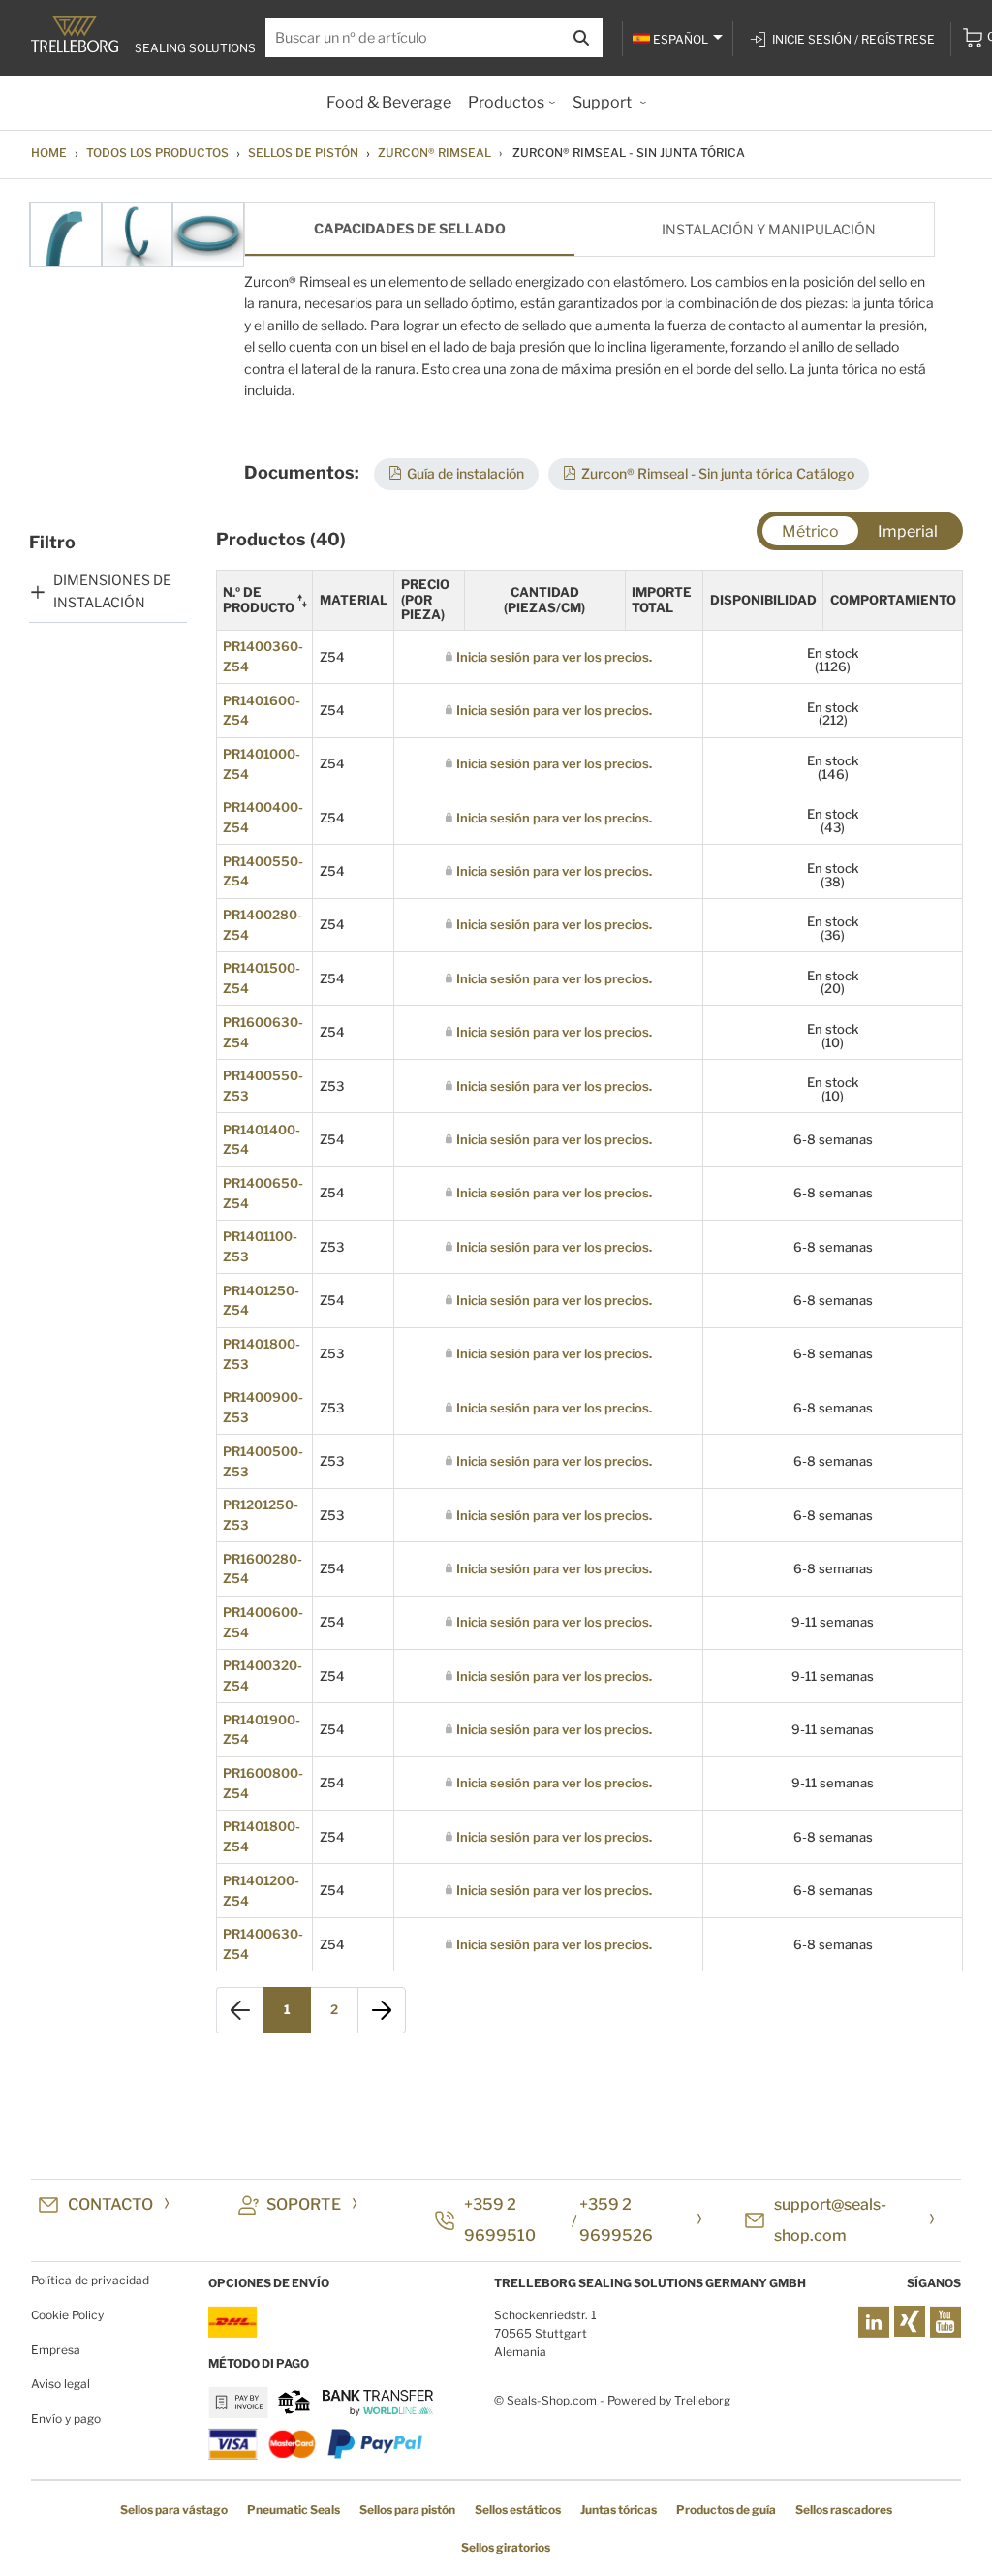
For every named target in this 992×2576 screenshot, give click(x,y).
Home (49, 153)
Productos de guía (726, 2510)
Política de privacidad (90, 2280)
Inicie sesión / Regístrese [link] (853, 39)
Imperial (908, 531)
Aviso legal (61, 2384)
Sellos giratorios (506, 2547)
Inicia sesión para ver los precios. (554, 657)
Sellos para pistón (407, 2510)
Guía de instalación (465, 473)
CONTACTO (110, 2204)
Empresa (56, 2350)
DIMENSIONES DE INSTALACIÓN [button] (112, 590)
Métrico (810, 531)
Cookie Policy (67, 2315)
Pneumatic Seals (294, 2510)
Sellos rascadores (844, 2510)
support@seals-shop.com (830, 2220)
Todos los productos (157, 153)
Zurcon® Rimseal (434, 153)
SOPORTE (304, 2204)
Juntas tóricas (619, 2510)
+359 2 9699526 (616, 2220)
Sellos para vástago (174, 2510)
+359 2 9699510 (500, 2220)
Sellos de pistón (303, 153)
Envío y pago (66, 2419)
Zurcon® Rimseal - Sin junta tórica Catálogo (718, 473)
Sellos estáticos (518, 2510)
